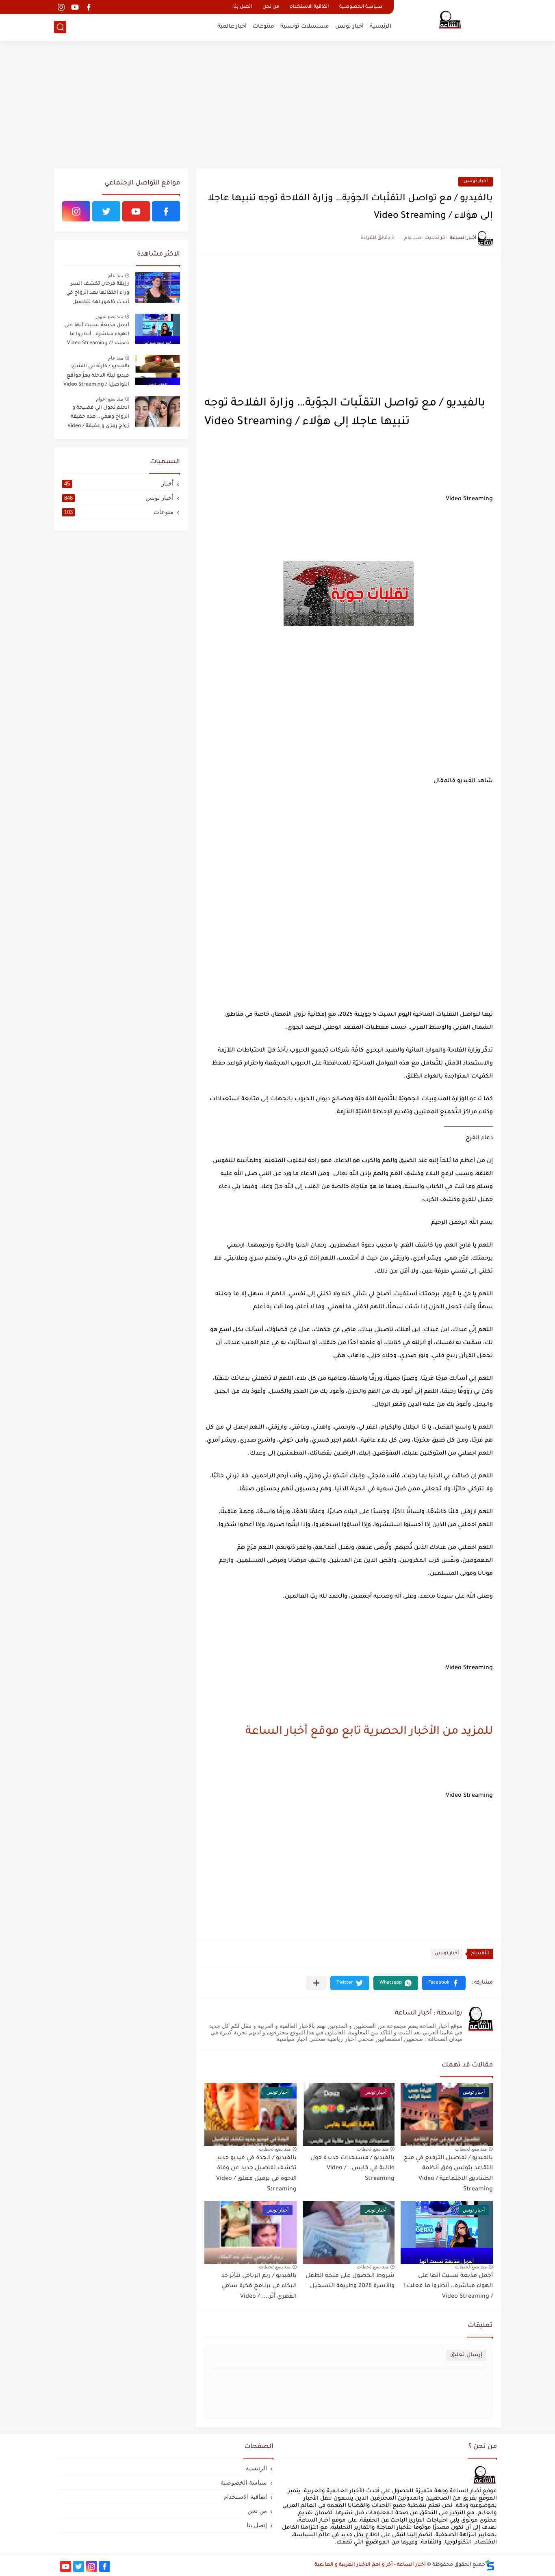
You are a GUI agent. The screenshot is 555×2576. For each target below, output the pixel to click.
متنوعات (263, 27)
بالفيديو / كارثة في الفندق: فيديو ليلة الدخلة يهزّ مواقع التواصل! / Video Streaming (96, 376)
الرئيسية (380, 27)
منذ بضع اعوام (109, 399)
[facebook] (89, 7)
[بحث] (60, 27)
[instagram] (61, 7)
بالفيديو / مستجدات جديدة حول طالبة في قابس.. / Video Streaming (352, 2169)
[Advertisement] (277, 106)
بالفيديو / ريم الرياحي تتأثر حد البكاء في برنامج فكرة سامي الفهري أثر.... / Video (259, 2287)
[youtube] (75, 7)
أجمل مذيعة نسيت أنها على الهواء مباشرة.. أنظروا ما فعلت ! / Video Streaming (448, 2287)
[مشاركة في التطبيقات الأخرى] (316, 1983)
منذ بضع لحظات (471, 2149)
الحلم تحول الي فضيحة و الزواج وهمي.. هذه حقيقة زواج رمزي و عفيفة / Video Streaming (98, 418)
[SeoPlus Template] (490, 2565)
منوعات (119, 512)
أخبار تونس (349, 27)
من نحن (271, 7)
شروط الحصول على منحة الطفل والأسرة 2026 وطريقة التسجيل (350, 2281)
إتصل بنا (257, 2525)
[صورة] (158, 287)
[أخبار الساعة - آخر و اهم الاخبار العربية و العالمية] (450, 20)
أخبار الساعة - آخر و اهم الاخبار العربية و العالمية (370, 2565)
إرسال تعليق (466, 2355)
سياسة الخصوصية (361, 7)
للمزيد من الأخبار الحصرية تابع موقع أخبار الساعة (369, 1732)
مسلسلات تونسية (305, 27)
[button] (444, 1983)
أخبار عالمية (232, 27)
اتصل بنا (243, 7)
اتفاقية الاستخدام (309, 7)
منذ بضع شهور (109, 317)
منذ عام (116, 275)
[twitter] (106, 211)
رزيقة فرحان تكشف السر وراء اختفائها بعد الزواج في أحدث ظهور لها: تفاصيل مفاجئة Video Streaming (98, 294)
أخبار (119, 483)
